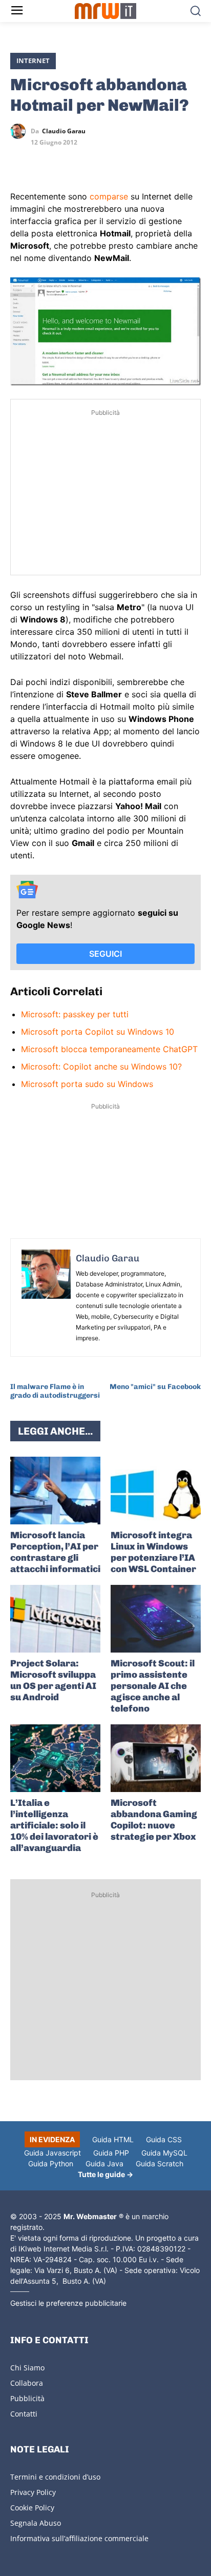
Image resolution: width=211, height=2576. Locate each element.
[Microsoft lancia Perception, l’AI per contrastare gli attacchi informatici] (55, 1491)
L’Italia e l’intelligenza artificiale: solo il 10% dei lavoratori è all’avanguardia (54, 1825)
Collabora (27, 2383)
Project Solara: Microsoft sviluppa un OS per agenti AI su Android (53, 1680)
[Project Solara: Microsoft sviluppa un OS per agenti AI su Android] (55, 1619)
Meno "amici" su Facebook (155, 1387)
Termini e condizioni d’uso (55, 2477)
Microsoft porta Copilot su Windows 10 (98, 1032)
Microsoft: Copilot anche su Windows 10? (101, 1066)
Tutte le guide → (105, 2174)
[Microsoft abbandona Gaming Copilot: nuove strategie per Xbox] (156, 1758)
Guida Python (51, 2164)
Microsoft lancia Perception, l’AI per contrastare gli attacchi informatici (55, 1552)
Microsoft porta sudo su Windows (87, 1084)
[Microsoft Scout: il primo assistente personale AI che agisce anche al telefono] (156, 1619)
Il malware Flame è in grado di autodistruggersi (55, 1391)
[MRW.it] (105, 11)
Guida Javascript (52, 2153)
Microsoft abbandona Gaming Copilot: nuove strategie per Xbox (154, 1820)
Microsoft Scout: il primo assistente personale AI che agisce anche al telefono (153, 1686)
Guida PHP (111, 2153)
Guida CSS (164, 2139)
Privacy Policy (33, 2492)
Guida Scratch (160, 2164)
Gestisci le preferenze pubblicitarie (68, 2303)
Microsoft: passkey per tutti (75, 1014)
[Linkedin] (44, 161)
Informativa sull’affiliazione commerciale (79, 2538)
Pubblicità (27, 2398)
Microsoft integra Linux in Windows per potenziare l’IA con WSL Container (153, 1552)
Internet (33, 61)
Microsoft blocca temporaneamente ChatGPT (109, 1049)
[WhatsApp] (68, 161)
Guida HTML (113, 2139)
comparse (109, 196)
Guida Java (104, 2164)
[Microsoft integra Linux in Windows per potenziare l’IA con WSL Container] (156, 1491)
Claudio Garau (64, 131)
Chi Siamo (27, 2368)
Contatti (24, 2414)
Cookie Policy (32, 2508)
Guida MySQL (164, 2153)
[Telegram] (91, 161)
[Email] (115, 161)
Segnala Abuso (36, 2523)
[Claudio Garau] (20, 131)
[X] (20, 161)
